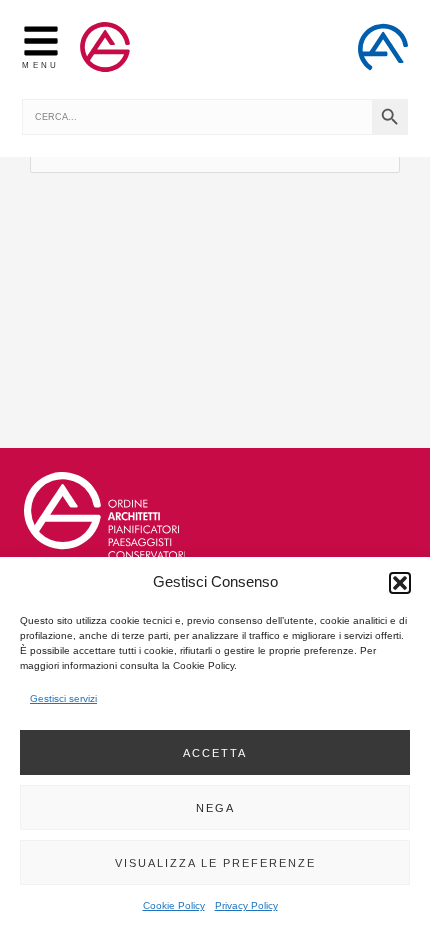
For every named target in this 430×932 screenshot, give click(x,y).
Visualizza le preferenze (215, 863)
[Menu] (41, 41)
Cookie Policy (174, 905)
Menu (40, 65)
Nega (215, 808)
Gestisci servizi (63, 698)
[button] (400, 583)
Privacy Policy (246, 905)
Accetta (215, 753)
